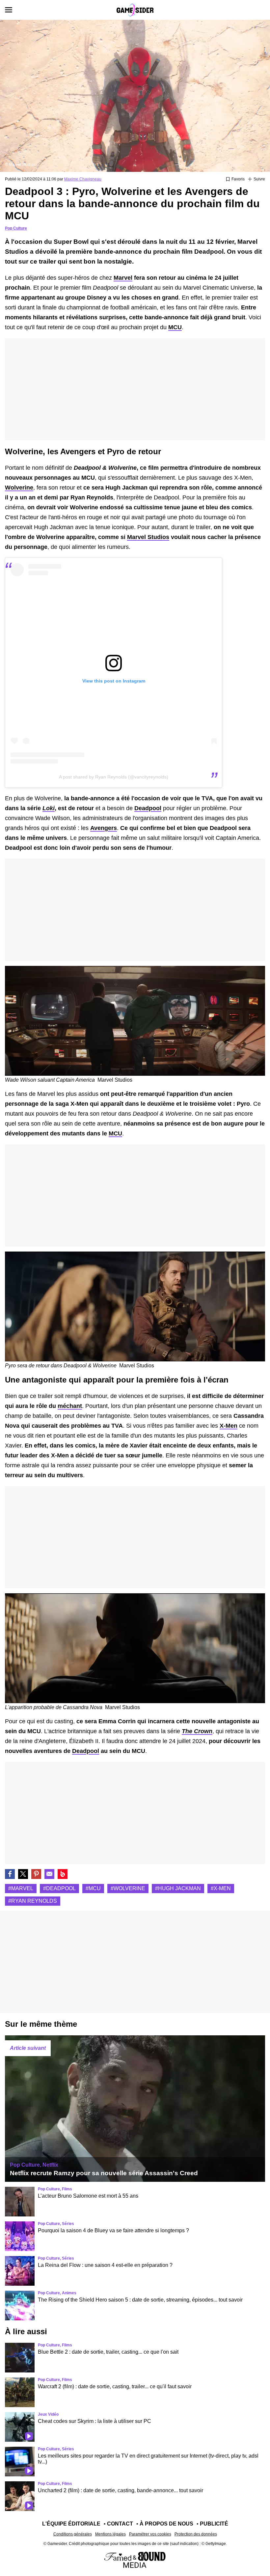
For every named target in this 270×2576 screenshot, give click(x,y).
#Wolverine (128, 1888)
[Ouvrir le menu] (9, 10)
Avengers (104, 828)
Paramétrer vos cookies (150, 2534)
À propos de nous (166, 2524)
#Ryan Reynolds (33, 1901)
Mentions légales (110, 2534)
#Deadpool (59, 1888)
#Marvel (21, 1888)
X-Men (229, 1426)
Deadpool (148, 808)
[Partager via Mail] (49, 1874)
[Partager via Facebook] (10, 1874)
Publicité (214, 2524)
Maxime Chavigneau (83, 179)
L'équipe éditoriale (71, 2524)
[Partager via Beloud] (63, 1874)
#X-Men (221, 1888)
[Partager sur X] (23, 1874)
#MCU (93, 1888)
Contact (120, 2524)
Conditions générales (73, 2534)
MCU (175, 327)
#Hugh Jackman (178, 1888)
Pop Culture (16, 228)
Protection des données (196, 2534)
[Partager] (36, 1874)
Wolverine (19, 488)
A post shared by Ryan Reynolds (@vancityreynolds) (114, 777)
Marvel (123, 278)
